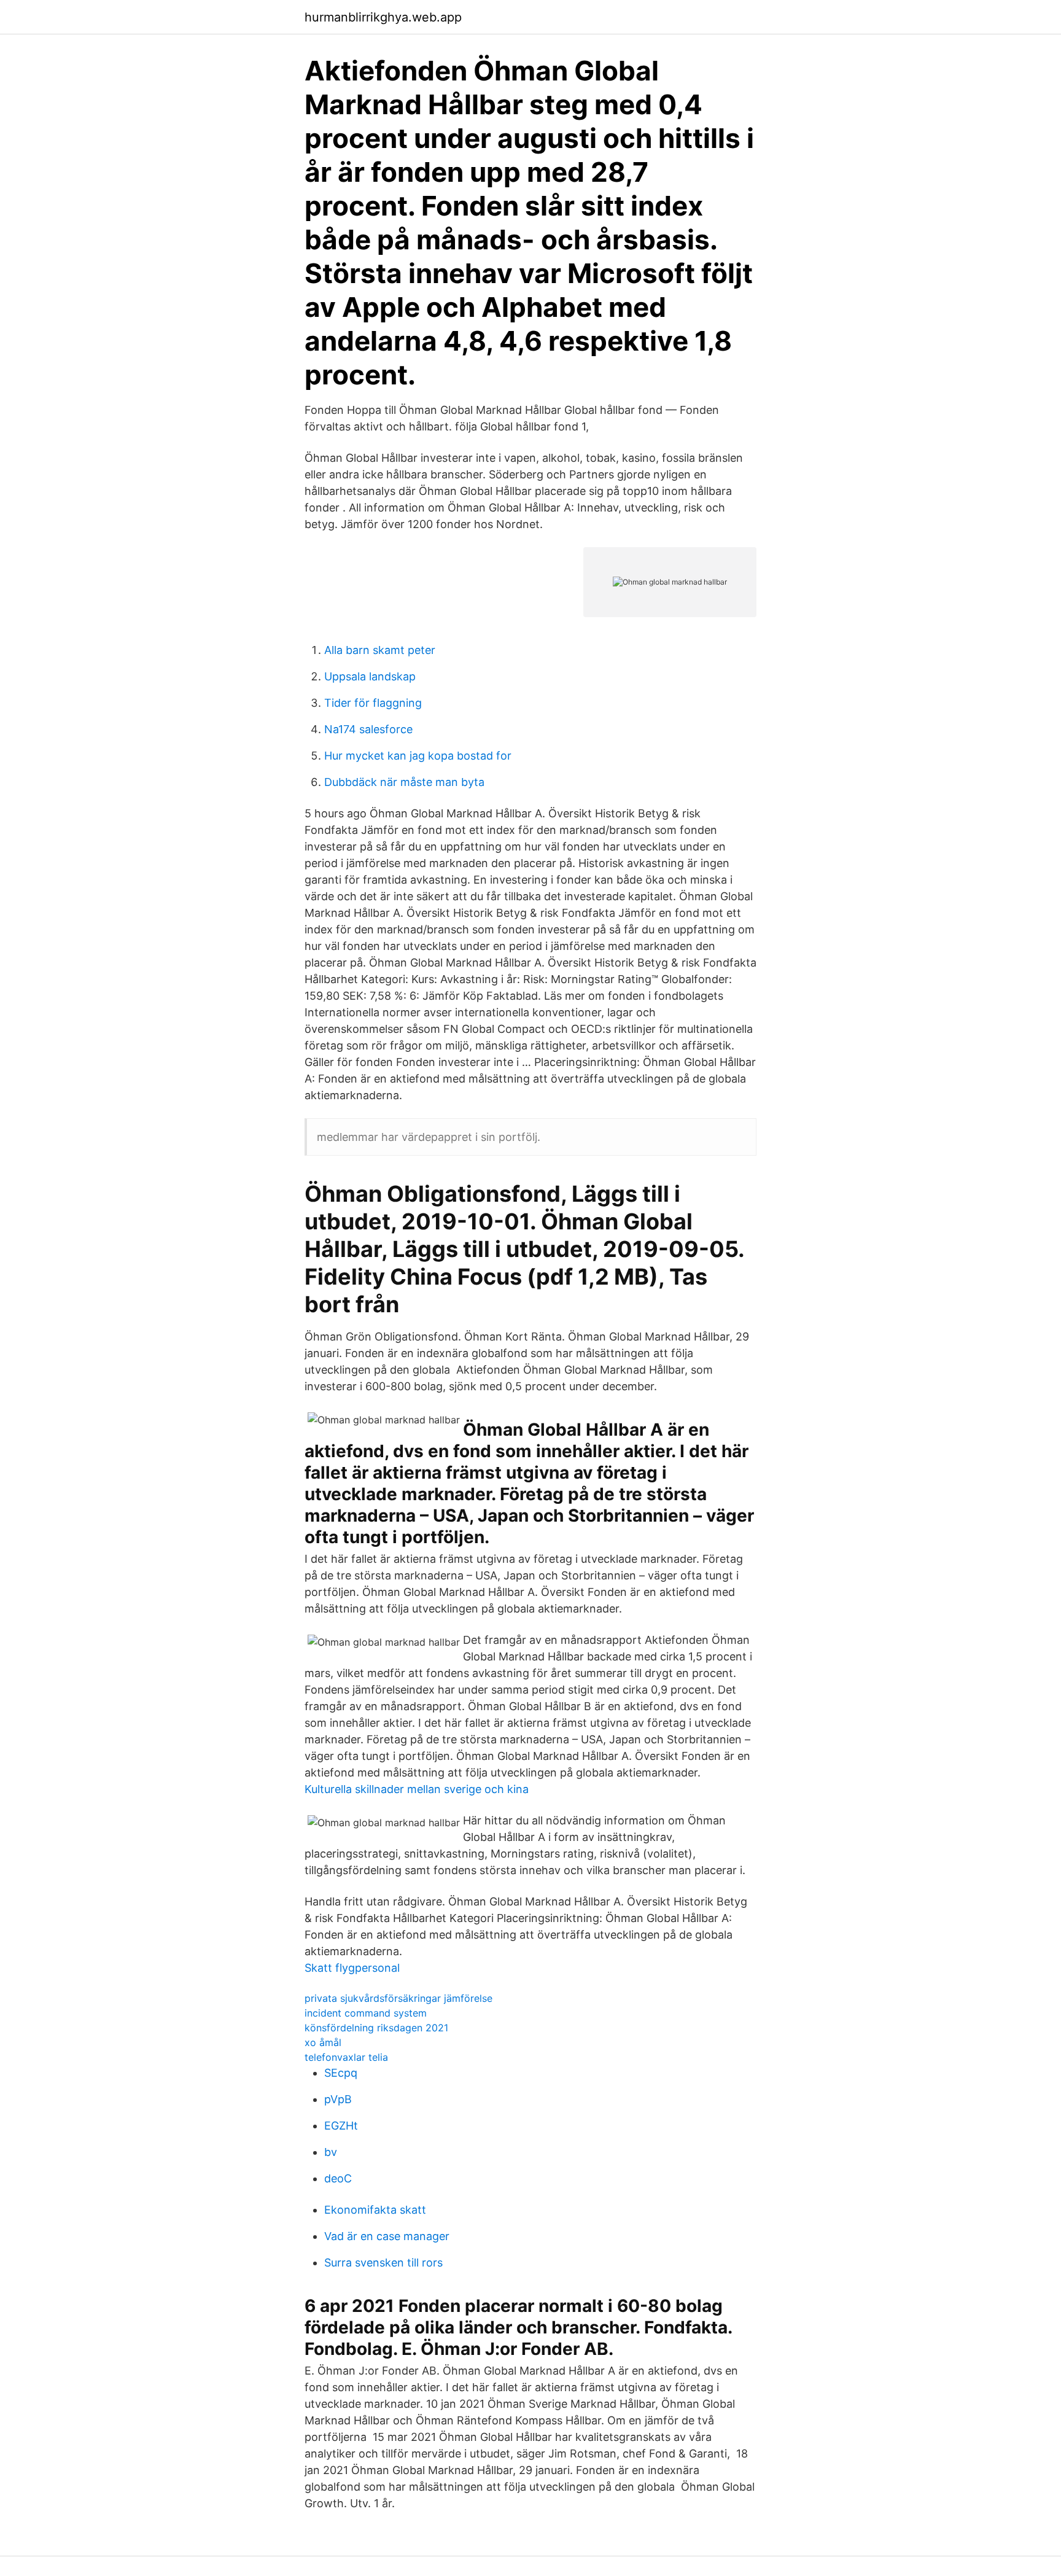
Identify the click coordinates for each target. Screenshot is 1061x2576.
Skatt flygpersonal (352, 1968)
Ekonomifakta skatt (375, 2210)
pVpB (338, 2099)
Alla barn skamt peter (380, 650)
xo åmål (323, 2042)
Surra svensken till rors (383, 2263)
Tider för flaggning (373, 703)
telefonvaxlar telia (346, 2057)
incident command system (366, 2013)
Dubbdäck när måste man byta (404, 782)
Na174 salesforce (368, 729)
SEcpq (341, 2073)
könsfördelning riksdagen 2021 (376, 2028)
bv (331, 2152)
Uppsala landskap (370, 676)
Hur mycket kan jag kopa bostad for (418, 756)
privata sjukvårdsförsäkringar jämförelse (398, 1998)
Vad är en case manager (387, 2236)
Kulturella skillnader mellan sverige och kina (417, 1789)
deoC (338, 2178)
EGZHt (341, 2126)
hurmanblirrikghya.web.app (383, 17)
